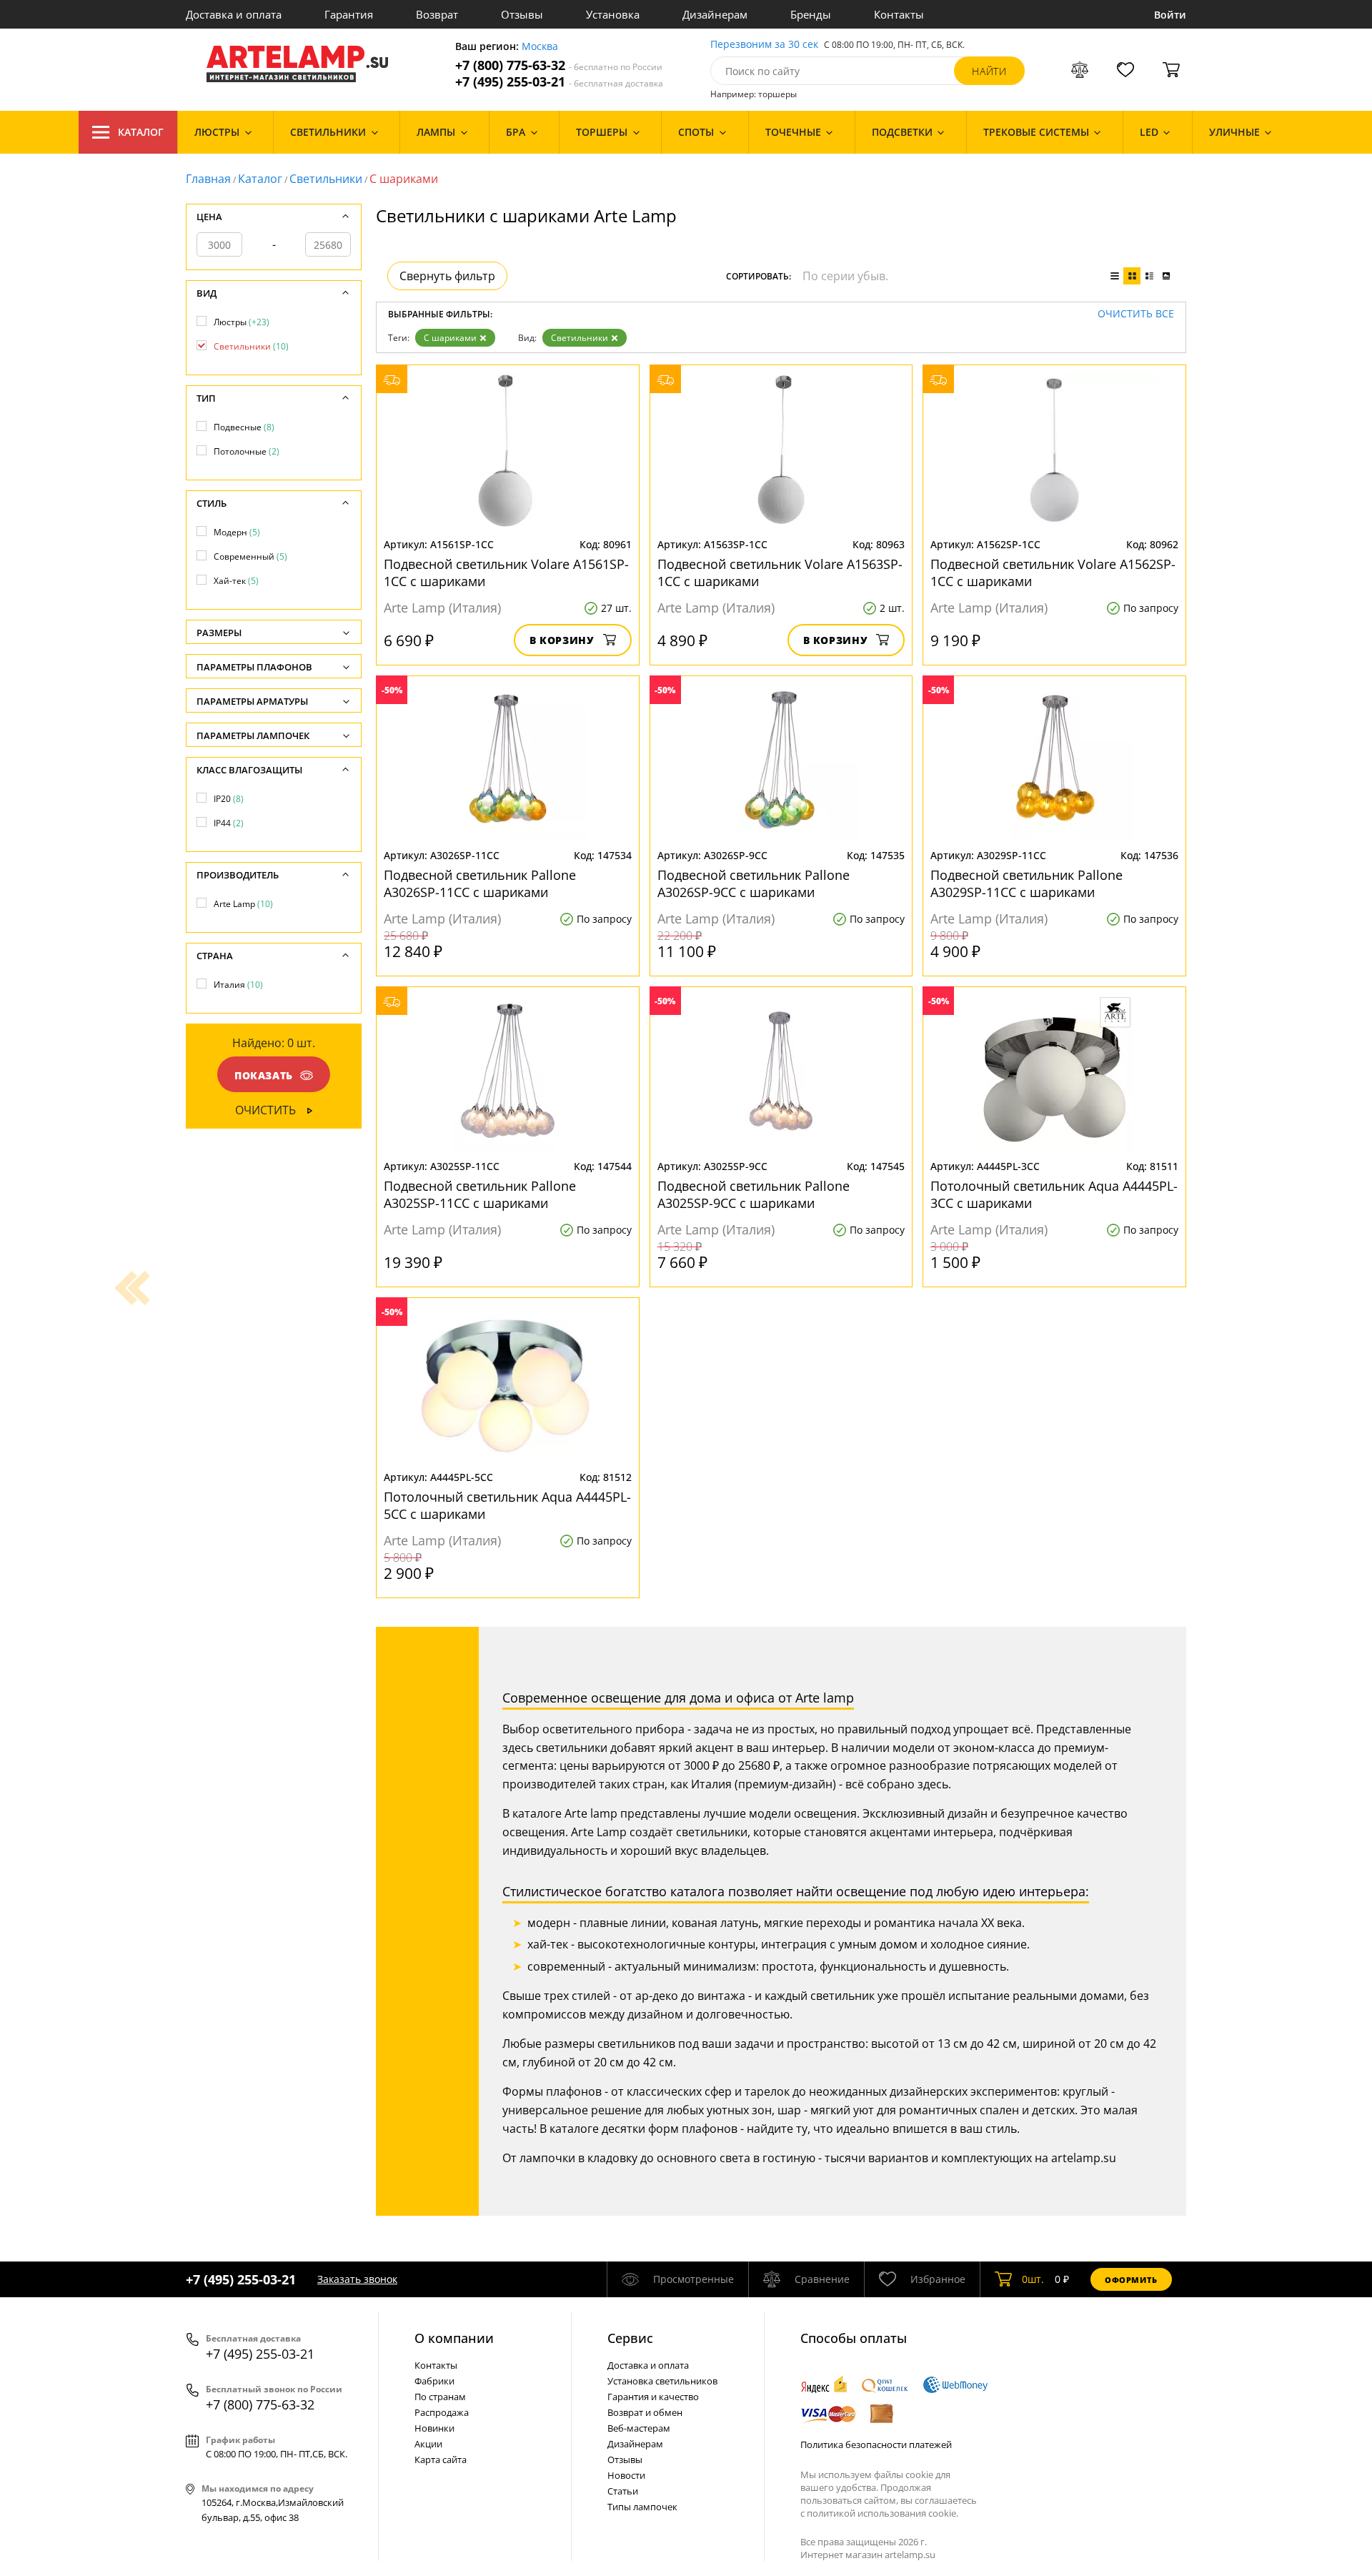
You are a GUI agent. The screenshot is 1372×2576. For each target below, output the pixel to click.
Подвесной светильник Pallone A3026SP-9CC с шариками (754, 883)
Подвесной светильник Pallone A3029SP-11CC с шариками (1026, 883)
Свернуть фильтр (447, 276)
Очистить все (1136, 314)
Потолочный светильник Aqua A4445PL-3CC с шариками (1054, 1194)
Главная (208, 179)
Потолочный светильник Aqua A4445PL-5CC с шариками (507, 1505)
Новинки (434, 2428)
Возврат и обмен (645, 2412)
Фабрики (434, 2381)
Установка (613, 14)
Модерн (237, 532)
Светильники (326, 179)
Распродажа (442, 2412)
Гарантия (349, 14)
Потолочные (247, 451)
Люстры (242, 322)
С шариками (450, 338)
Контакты (899, 14)
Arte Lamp (243, 904)
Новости (626, 2475)
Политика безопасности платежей (876, 2444)
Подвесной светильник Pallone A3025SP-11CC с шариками (480, 1194)
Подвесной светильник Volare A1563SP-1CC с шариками (780, 573)
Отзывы (522, 14)
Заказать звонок (357, 2279)
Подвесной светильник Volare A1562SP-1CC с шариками (1053, 573)
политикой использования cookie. (883, 2513)
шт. (1033, 2279)
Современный (250, 556)
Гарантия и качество (653, 2397)
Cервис (630, 2338)
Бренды (811, 14)
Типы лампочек (642, 2507)
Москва (540, 47)
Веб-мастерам (639, 2428)
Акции (428, 2444)
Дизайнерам (715, 14)
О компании (454, 2338)
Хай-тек (236, 581)
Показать (264, 1075)
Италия (238, 985)
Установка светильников (662, 2381)
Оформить (1131, 2280)
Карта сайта (441, 2459)
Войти (1170, 15)
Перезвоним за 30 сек (764, 45)
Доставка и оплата (234, 14)
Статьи (623, 2491)
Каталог (141, 132)
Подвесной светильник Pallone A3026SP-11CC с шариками (480, 883)
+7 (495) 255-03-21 (559, 82)
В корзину (562, 640)
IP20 (229, 799)
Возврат (437, 14)
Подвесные (244, 427)
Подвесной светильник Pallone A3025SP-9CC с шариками (754, 1194)
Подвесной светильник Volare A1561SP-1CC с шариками (506, 573)
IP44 (229, 823)
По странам (440, 2397)
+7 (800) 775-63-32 (559, 65)
